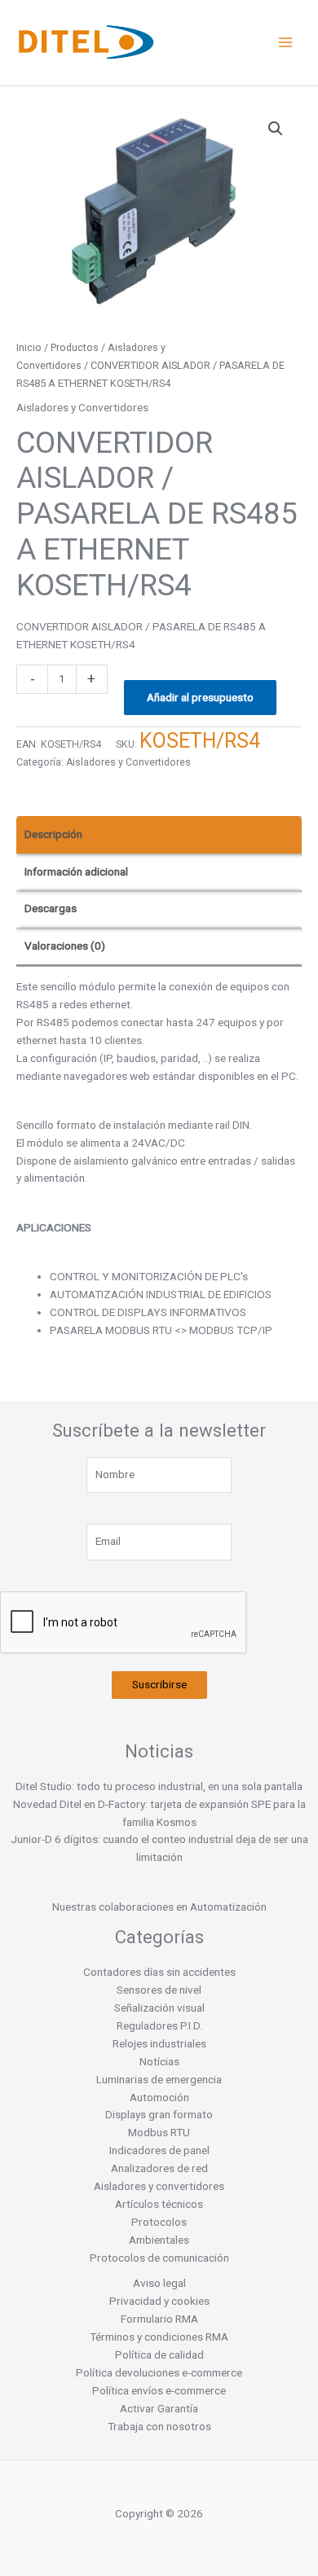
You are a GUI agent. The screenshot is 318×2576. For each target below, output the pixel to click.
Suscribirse (159, 1684)
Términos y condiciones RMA (159, 2337)
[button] (276, 129)
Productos (75, 347)
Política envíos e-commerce (159, 2390)
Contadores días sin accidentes (159, 1972)
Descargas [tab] (51, 908)
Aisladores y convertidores (159, 2186)
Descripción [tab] (53, 834)
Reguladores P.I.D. (159, 2025)
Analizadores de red (159, 2168)
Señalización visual (159, 2008)
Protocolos (159, 2222)
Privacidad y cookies (159, 2301)
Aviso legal (159, 2283)
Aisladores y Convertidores (82, 407)
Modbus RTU (159, 2132)
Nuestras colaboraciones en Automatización (159, 1907)
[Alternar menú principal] (286, 43)
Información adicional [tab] (76, 871)
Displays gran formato (159, 2114)
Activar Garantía (159, 2408)
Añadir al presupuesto (200, 697)
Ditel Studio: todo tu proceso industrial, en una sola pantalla (159, 1786)
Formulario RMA (159, 2319)
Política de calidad (159, 2354)
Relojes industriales (159, 2043)
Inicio (29, 347)
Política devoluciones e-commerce (159, 2372)
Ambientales (159, 2240)
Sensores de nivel (159, 1990)
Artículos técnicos (159, 2204)
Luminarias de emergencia (159, 2079)
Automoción (159, 2097)
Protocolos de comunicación (159, 2258)
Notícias (159, 2061)
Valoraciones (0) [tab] (65, 946)
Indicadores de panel (159, 2150)
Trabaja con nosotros (159, 2426)
